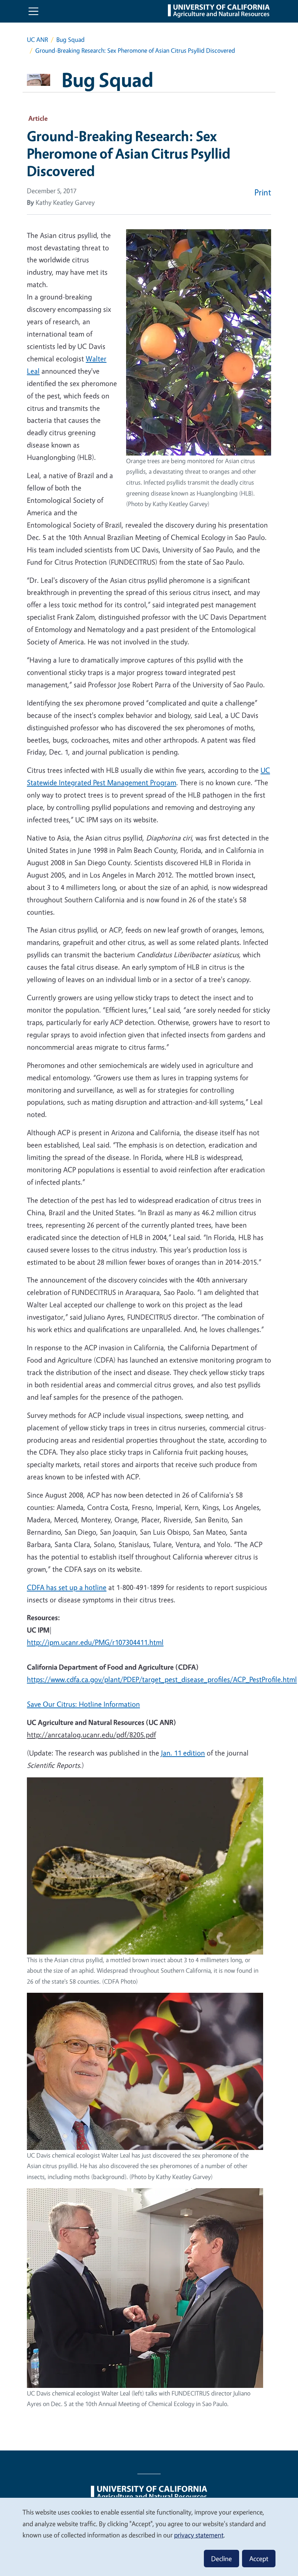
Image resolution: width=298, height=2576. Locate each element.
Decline (222, 2559)
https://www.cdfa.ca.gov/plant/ (75, 1679)
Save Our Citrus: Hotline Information (83, 1704)
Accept (259, 2559)
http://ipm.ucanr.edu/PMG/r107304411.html (95, 1642)
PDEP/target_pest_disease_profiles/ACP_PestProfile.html (210, 1679)
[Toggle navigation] (33, 11)
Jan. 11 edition (183, 1753)
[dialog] (149, 2537)
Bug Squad (71, 39)
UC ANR (37, 39)
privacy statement (199, 2535)
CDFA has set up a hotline (67, 1587)
